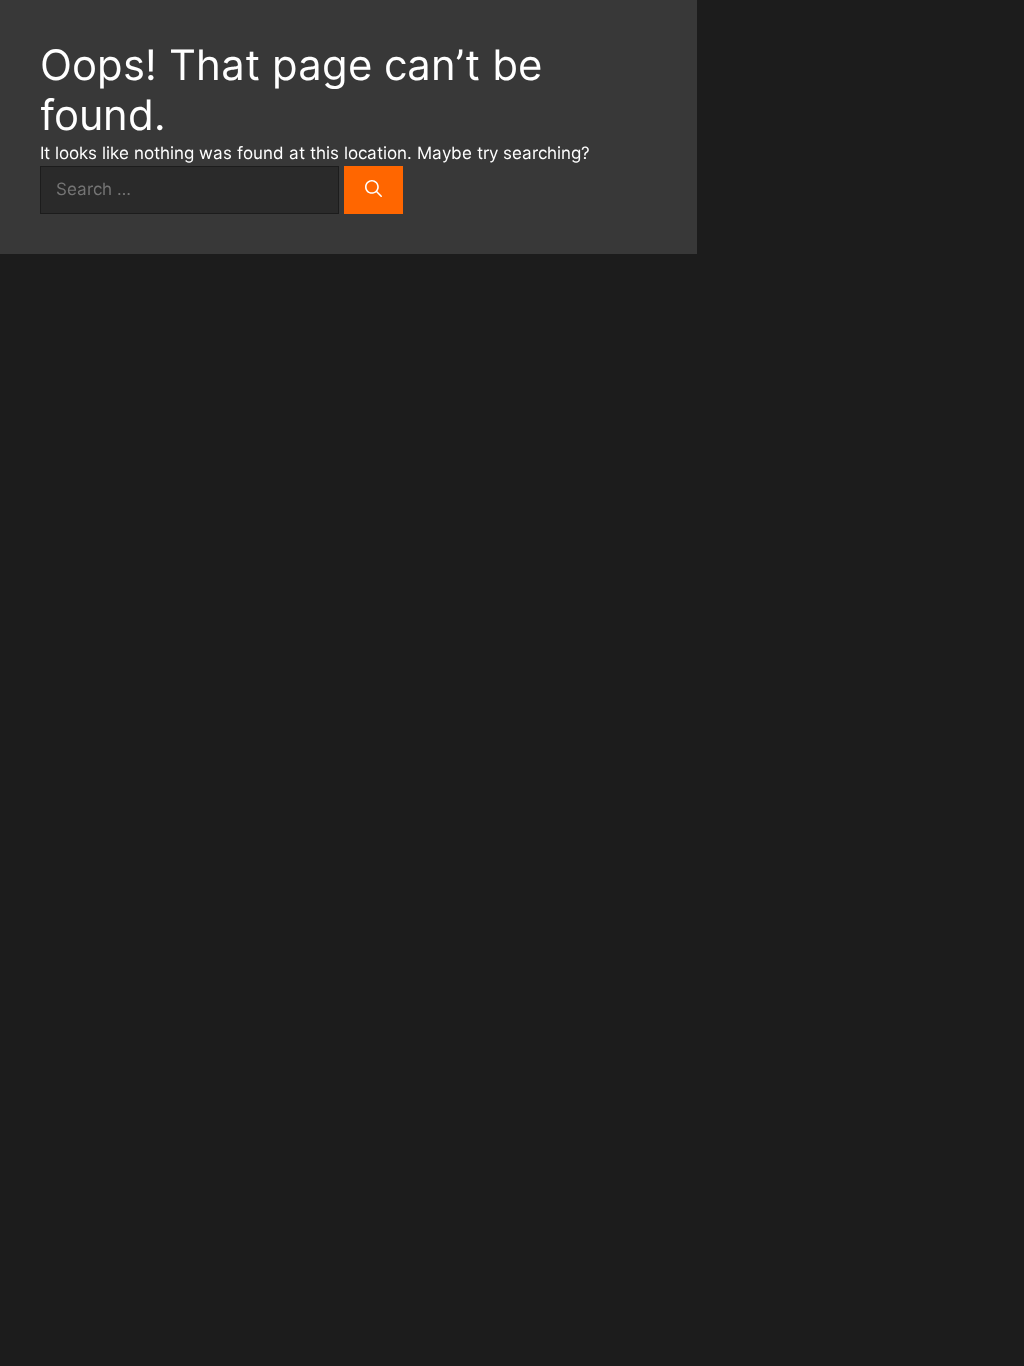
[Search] (373, 190)
